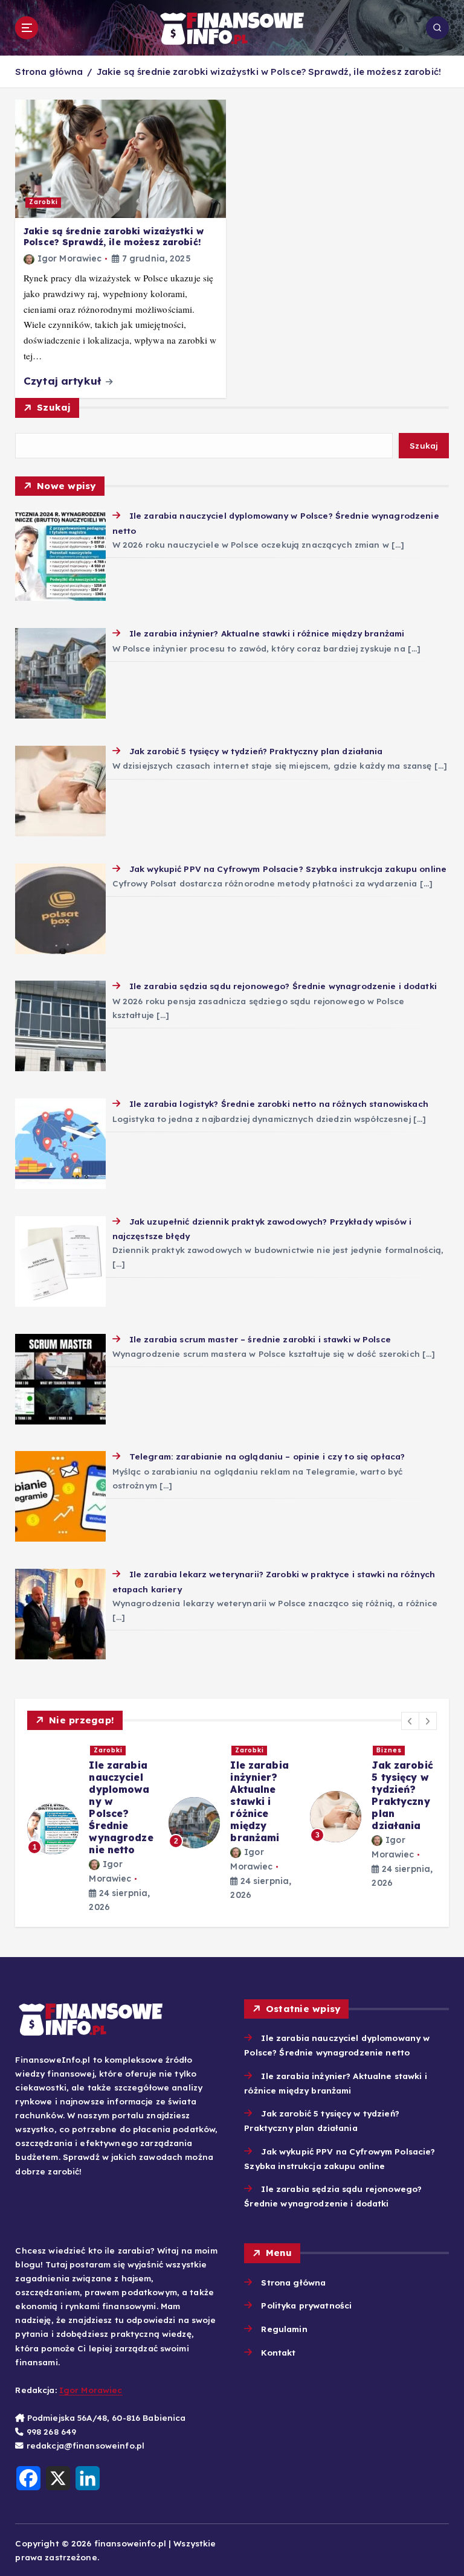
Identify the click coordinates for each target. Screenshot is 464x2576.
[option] (91, 1828)
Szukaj (54, 407)
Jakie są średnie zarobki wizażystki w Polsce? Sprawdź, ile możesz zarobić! (269, 72)
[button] (410, 1721)
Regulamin (284, 2329)
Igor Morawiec (70, 258)
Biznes (389, 1750)
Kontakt (278, 2352)
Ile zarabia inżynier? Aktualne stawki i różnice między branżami (259, 1801)
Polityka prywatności (306, 2305)
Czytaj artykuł (64, 381)
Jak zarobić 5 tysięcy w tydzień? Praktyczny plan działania (402, 1795)
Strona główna (49, 72)
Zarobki (43, 202)
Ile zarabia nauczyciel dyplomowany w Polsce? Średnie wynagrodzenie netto (121, 1807)
